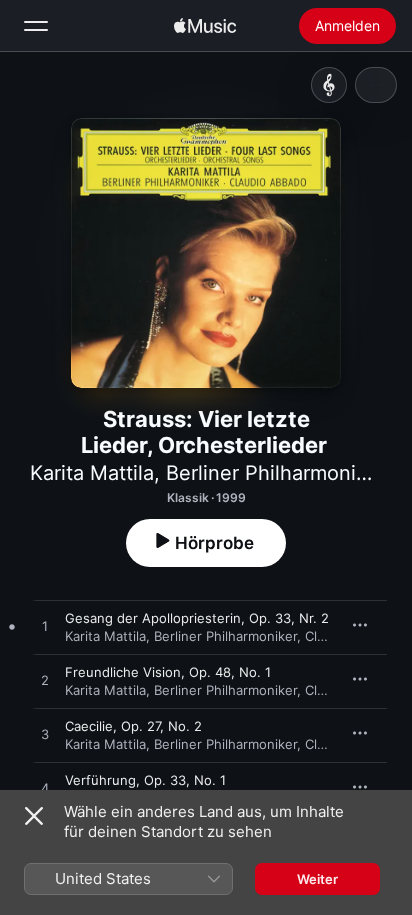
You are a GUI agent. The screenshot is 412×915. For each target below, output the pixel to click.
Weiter (317, 879)
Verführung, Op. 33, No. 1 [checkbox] (145, 780)
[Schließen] (34, 816)
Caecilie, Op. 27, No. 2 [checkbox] (133, 726)
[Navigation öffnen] (36, 26)
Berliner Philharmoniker (275, 473)
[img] (205, 26)
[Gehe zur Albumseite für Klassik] (329, 85)
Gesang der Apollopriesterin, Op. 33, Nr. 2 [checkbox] (197, 618)
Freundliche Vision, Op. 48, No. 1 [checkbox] (168, 672)
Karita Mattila (92, 473)
